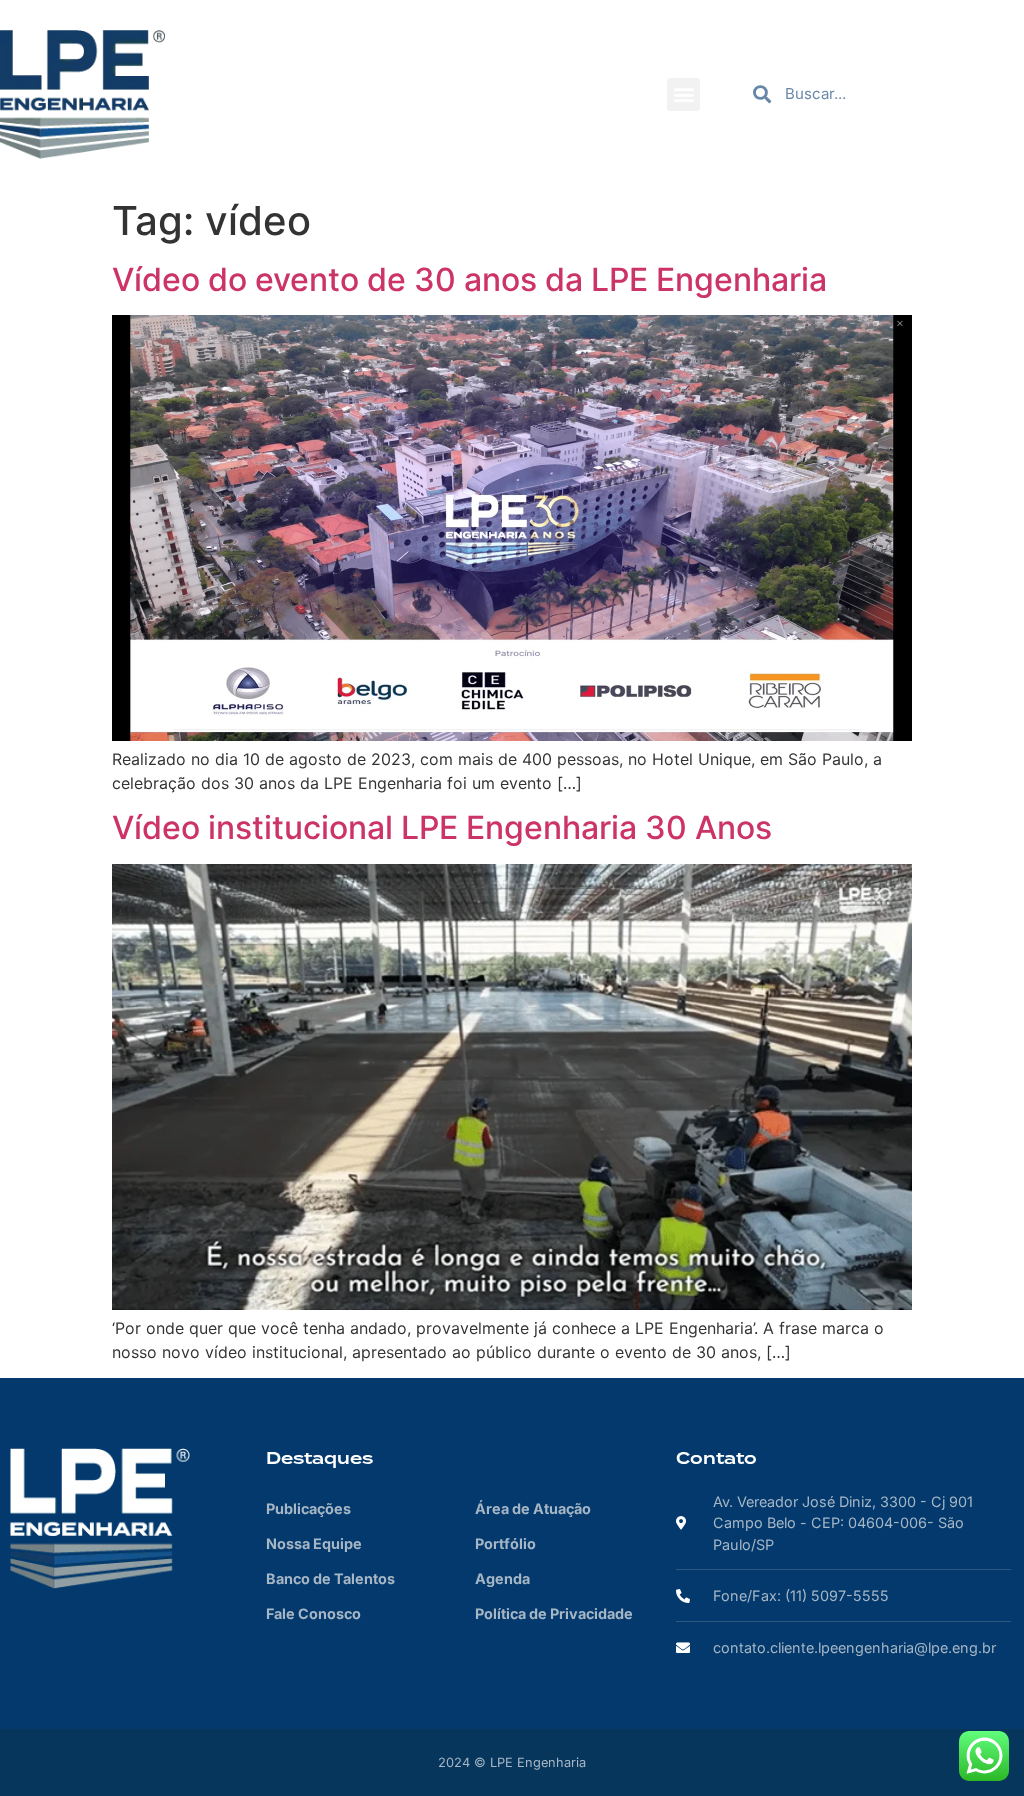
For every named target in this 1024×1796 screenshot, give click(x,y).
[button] (683, 94)
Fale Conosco (313, 1613)
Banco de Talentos (330, 1578)
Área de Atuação (533, 1508)
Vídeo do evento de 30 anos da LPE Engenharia (469, 279)
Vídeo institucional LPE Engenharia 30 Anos (442, 827)
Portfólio (505, 1543)
